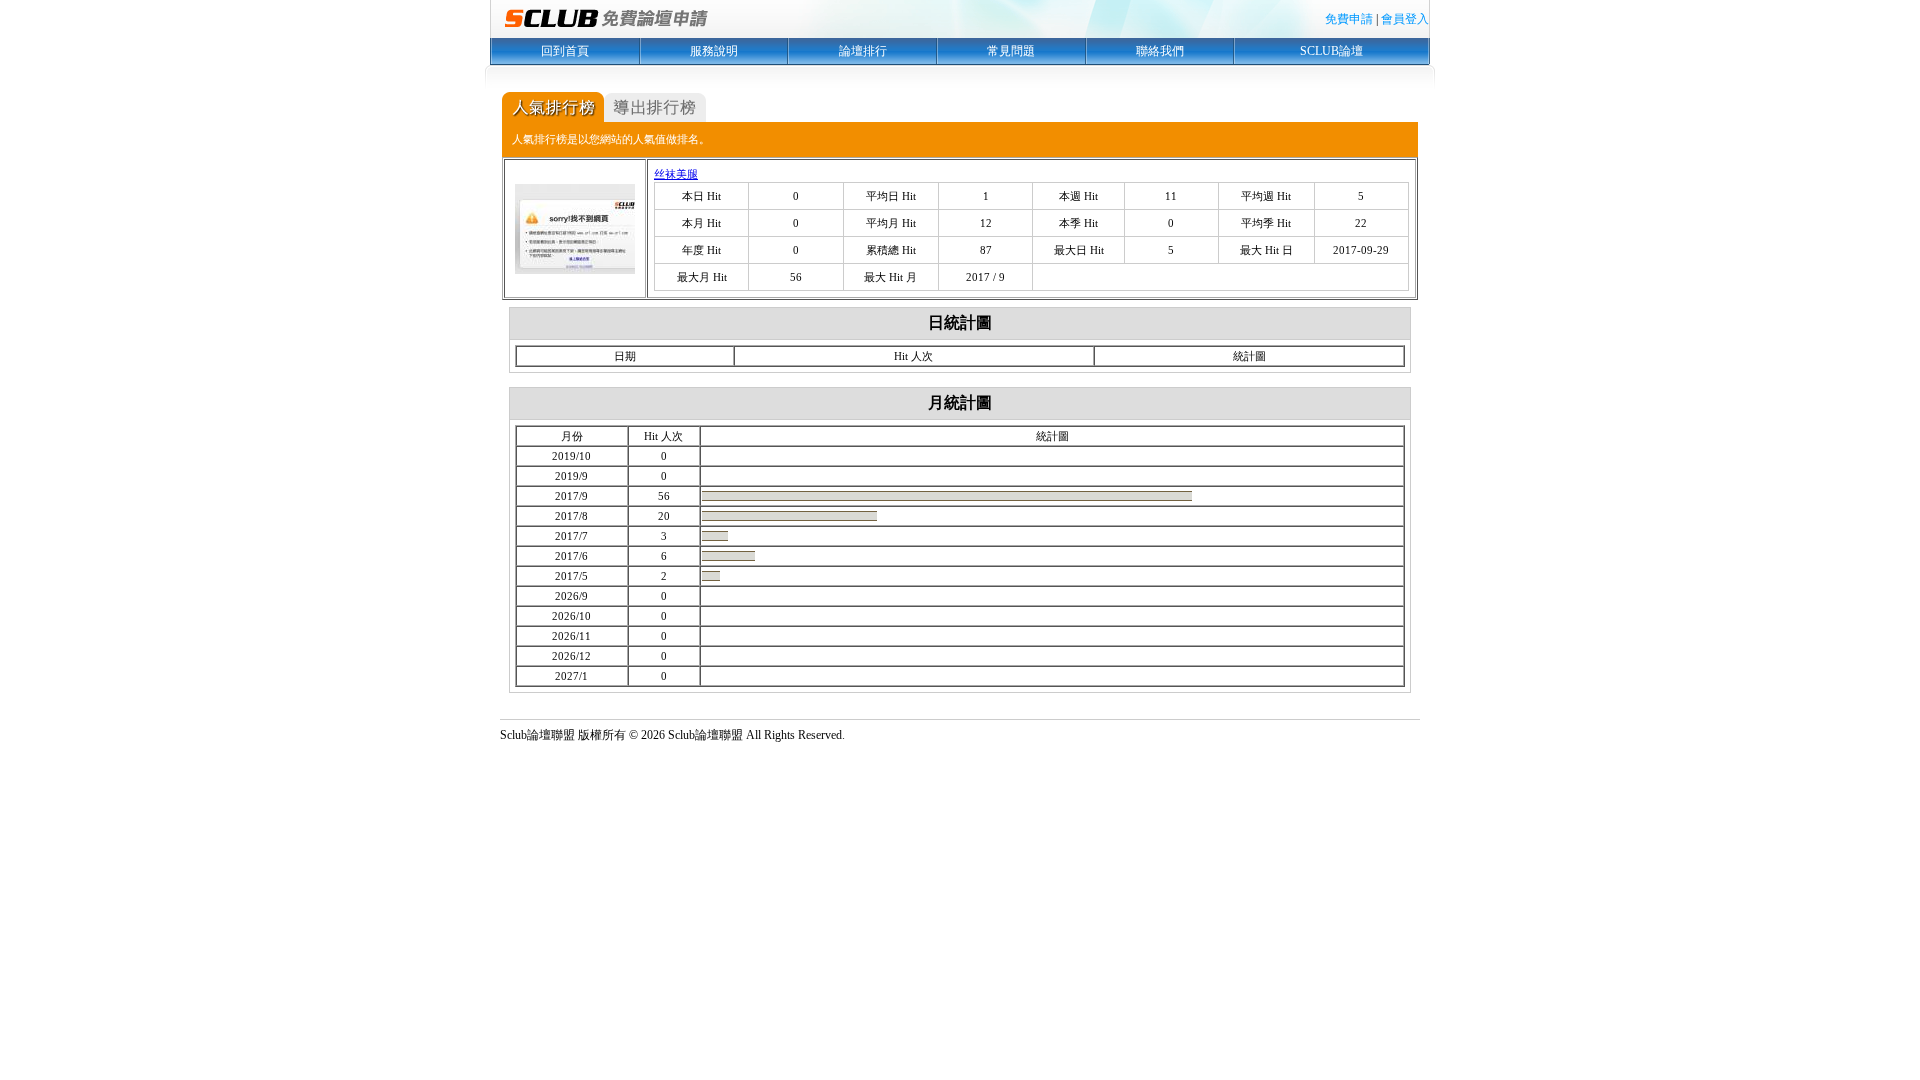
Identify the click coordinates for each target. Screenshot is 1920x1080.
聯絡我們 (1160, 51)
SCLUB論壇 (1331, 51)
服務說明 (714, 51)
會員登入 (1405, 19)
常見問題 (1011, 51)
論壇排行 (863, 51)
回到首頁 (565, 51)
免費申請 (1349, 19)
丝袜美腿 (676, 174)
